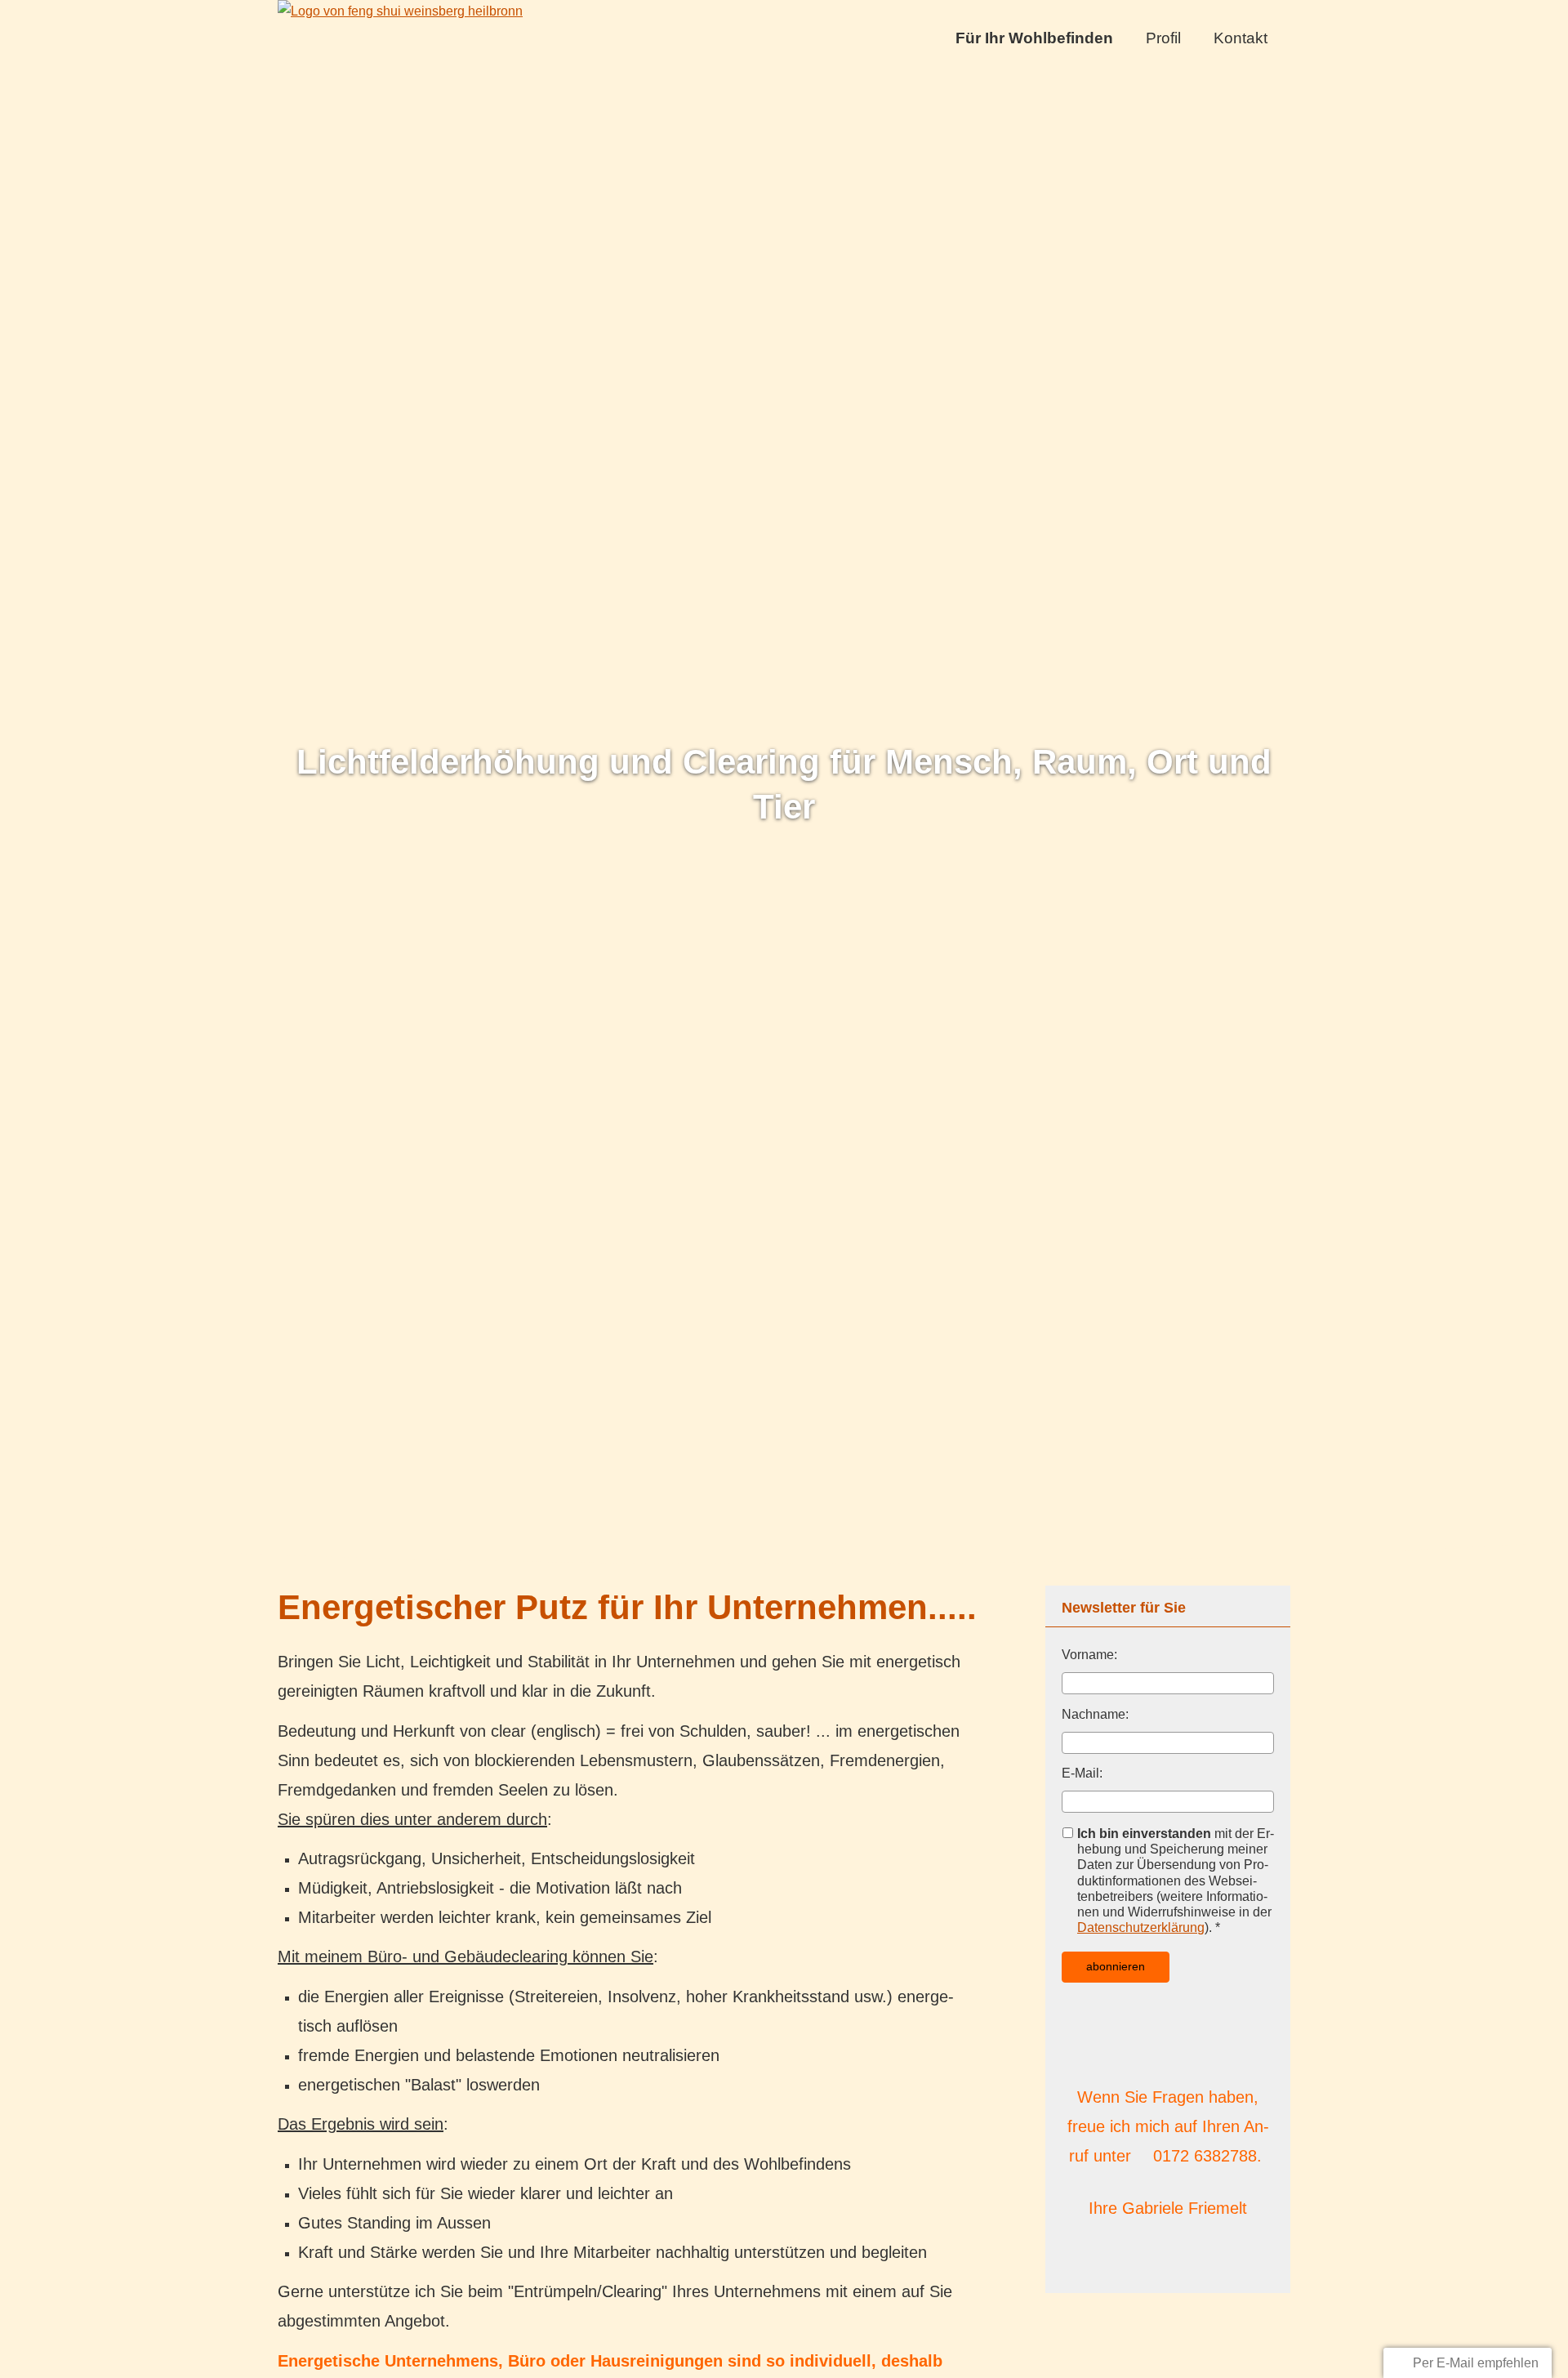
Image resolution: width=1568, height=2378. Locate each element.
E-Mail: (1082, 1773)
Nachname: (1095, 1714)
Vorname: (1089, 1655)
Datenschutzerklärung (1141, 1927)
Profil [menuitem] (1163, 38)
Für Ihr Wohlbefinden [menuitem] (1034, 38)
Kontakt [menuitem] (1241, 38)
